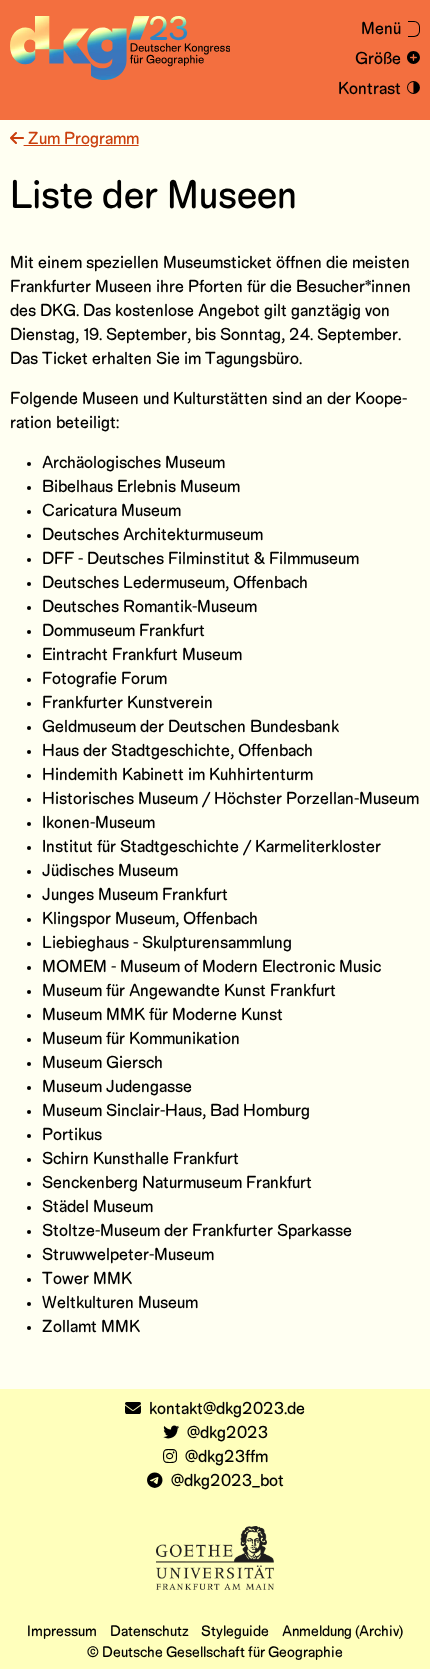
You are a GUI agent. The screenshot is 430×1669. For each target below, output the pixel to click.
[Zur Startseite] (120, 48)
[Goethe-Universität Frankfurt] (214, 1557)
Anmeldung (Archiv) (342, 1632)
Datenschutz (149, 1632)
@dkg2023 (227, 1433)
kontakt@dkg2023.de (227, 1409)
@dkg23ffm (226, 1457)
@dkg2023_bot (227, 1481)
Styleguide (235, 1632)
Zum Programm (81, 139)
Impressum (62, 1632)
